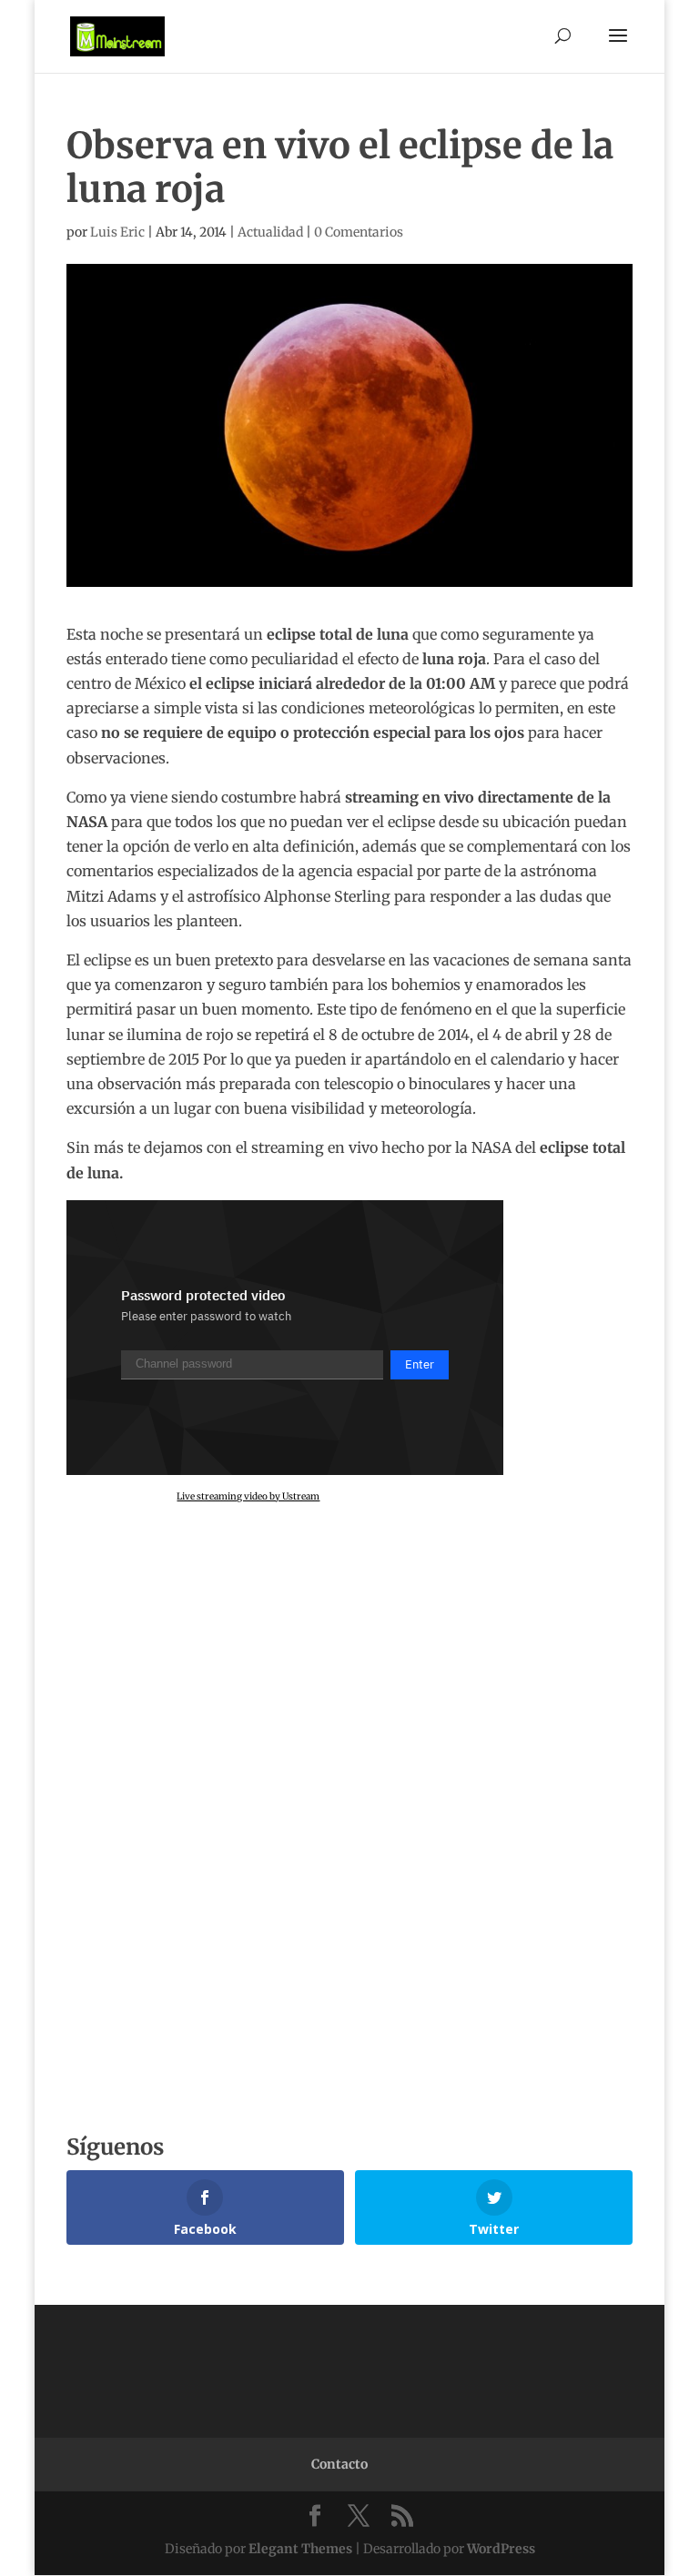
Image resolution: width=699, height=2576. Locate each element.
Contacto (339, 2464)
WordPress (501, 2549)
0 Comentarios (359, 232)
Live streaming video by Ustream (248, 1496)
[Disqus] (349, 1839)
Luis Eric (117, 232)
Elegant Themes (300, 2549)
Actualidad (270, 232)
